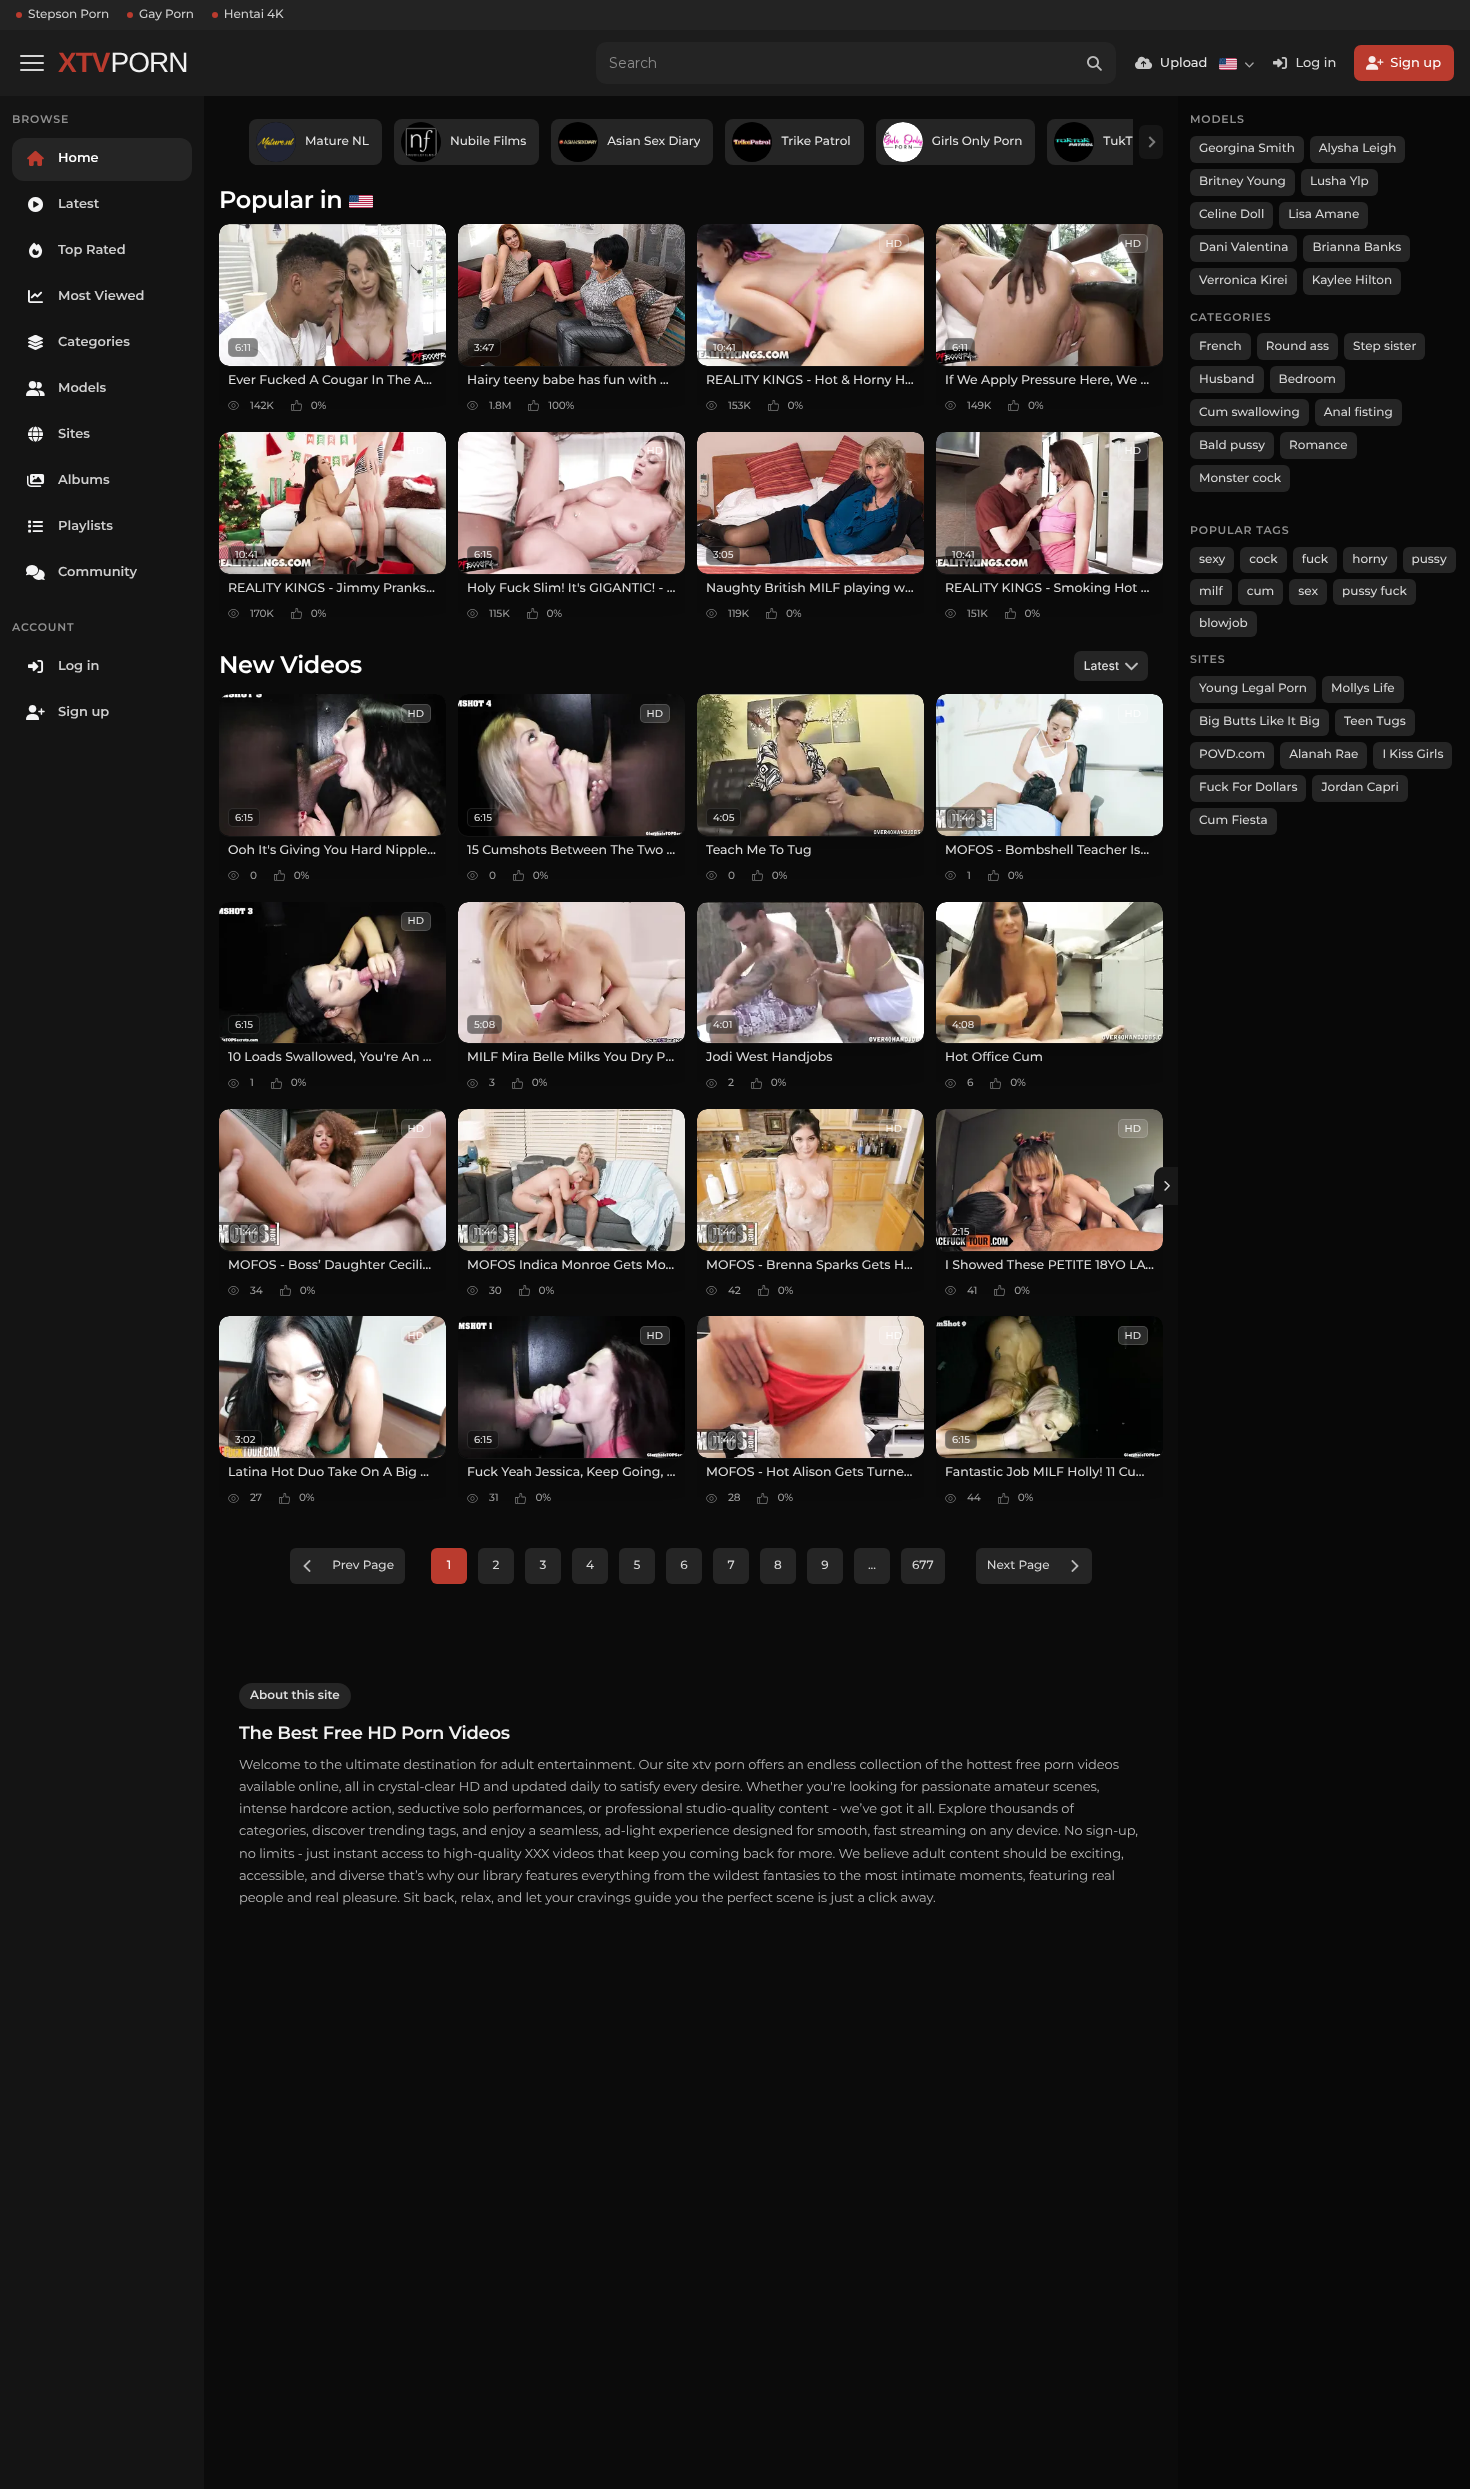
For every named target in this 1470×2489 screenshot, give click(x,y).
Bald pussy (1232, 445)
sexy (1212, 559)
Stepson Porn (68, 14)
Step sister (1384, 346)
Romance (1318, 445)
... (872, 1565)
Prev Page (363, 1565)
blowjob (1223, 623)
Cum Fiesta (1233, 820)
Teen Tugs (1375, 721)
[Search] (1095, 63)
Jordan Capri (1359, 787)
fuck (1315, 559)
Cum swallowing (1249, 412)
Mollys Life (1363, 688)
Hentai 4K (254, 14)
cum (1261, 591)
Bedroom (1307, 379)
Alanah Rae (1323, 754)
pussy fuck (1374, 591)
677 (923, 1565)
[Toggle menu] (32, 63)
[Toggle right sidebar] (1166, 1186)
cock (1263, 559)
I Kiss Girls (1412, 754)
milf (1211, 591)
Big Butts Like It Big (1259, 721)
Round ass (1297, 346)
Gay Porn (166, 14)
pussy (1429, 559)
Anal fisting (1358, 412)
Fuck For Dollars (1248, 787)
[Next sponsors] (1151, 142)
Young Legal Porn (1253, 688)
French (1220, 346)
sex (1308, 591)
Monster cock (1240, 478)
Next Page (1018, 1565)
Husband (1227, 379)
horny (1369, 559)
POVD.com (1232, 754)
